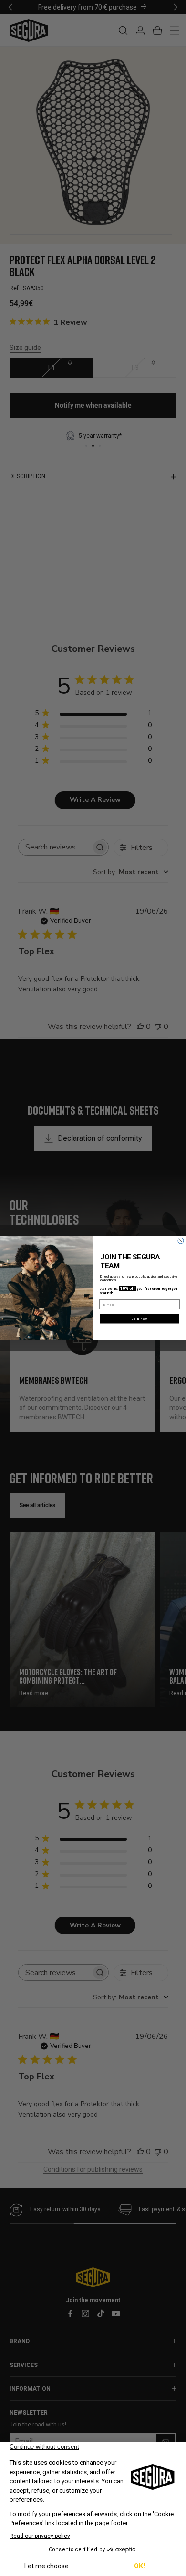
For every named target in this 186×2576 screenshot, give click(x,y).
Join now (140, 1319)
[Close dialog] (181, 1241)
